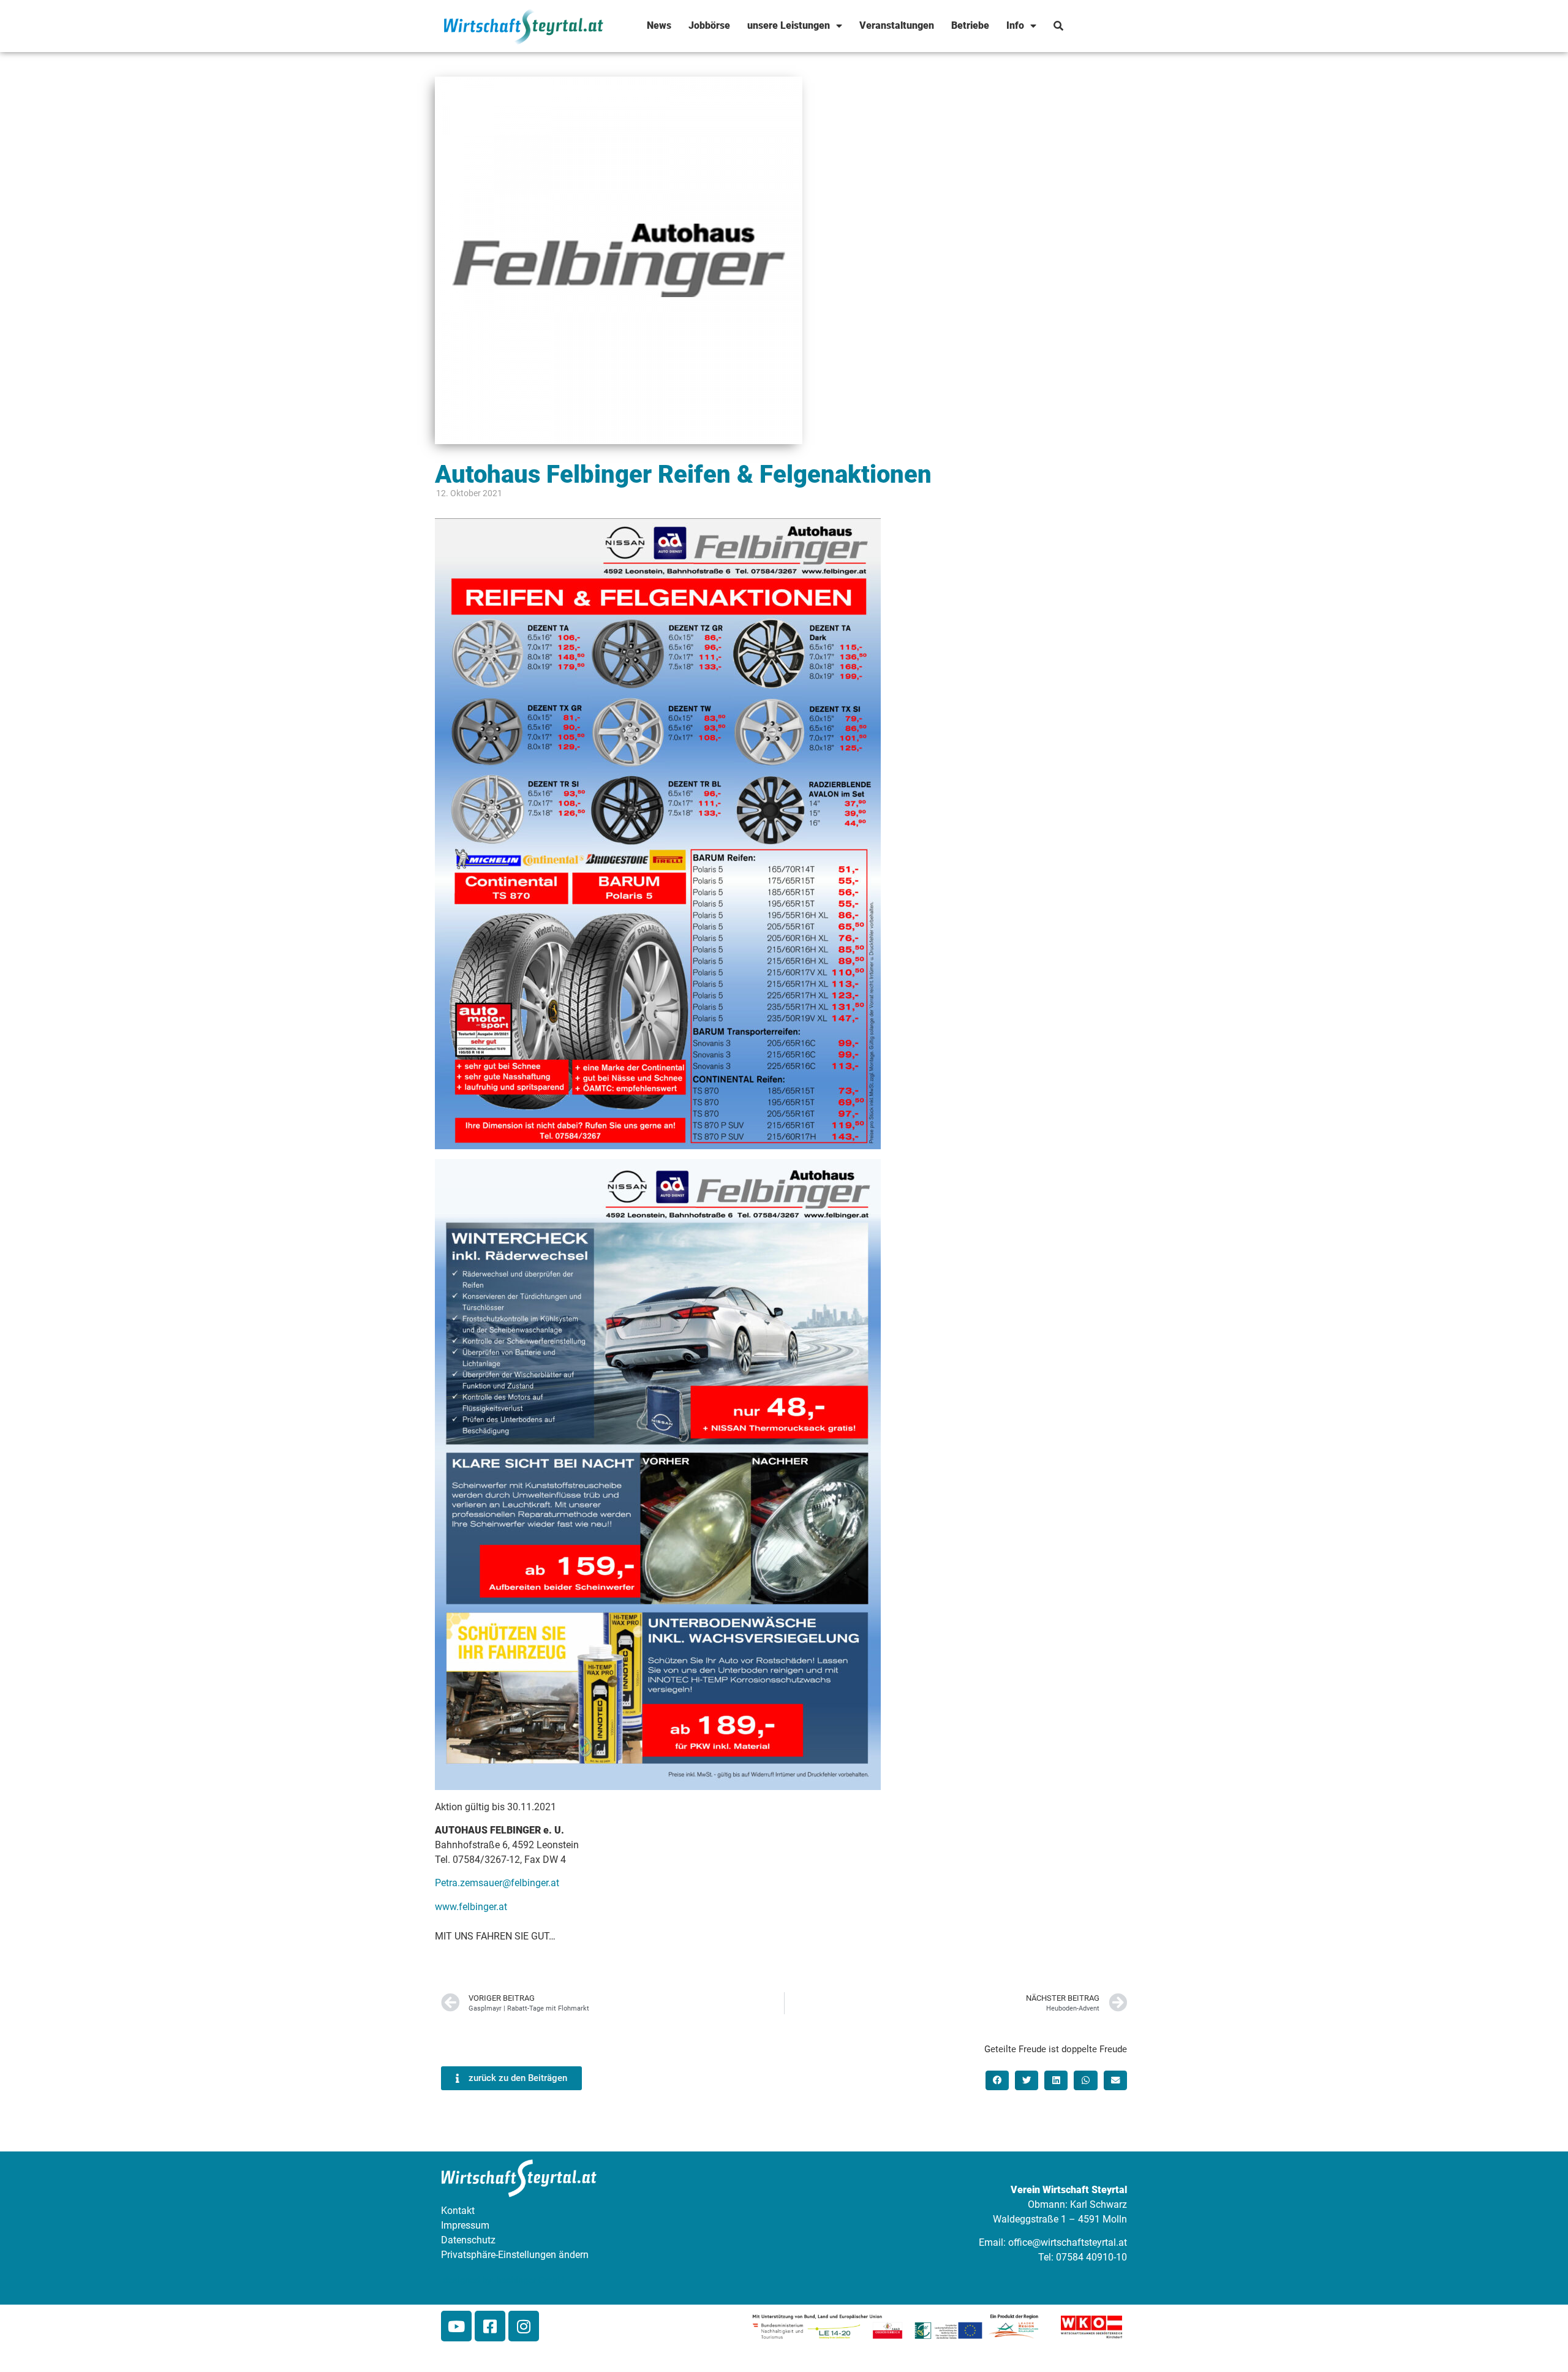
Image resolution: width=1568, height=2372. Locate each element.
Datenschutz (468, 2240)
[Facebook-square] (490, 2326)
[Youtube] (456, 2326)
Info (1015, 25)
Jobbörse (709, 25)
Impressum (465, 2225)
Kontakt (458, 2211)
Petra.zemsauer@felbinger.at (497, 1883)
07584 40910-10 (1091, 2257)
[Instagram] (524, 2326)
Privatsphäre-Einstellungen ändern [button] (515, 2255)
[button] (997, 2080)
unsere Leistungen (789, 25)
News (659, 25)
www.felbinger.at (471, 1907)
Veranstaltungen (897, 25)
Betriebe (970, 25)
